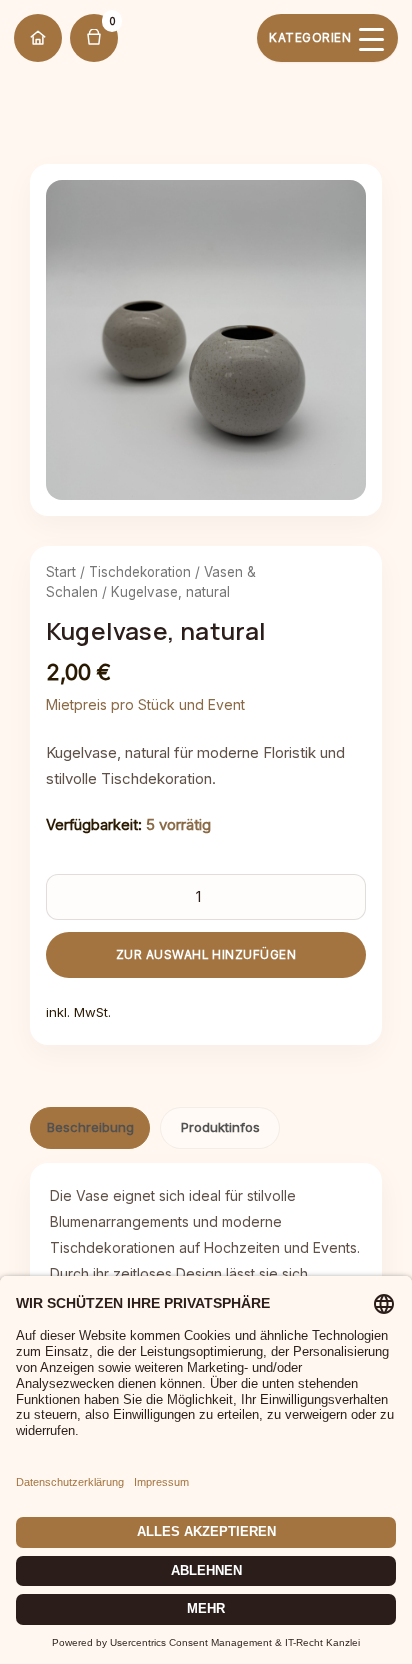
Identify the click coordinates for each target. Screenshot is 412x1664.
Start (61, 572)
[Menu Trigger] (327, 38)
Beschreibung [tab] (90, 1127)
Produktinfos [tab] (220, 1127)
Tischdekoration (140, 572)
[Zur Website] (38, 38)
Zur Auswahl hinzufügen (206, 954)
